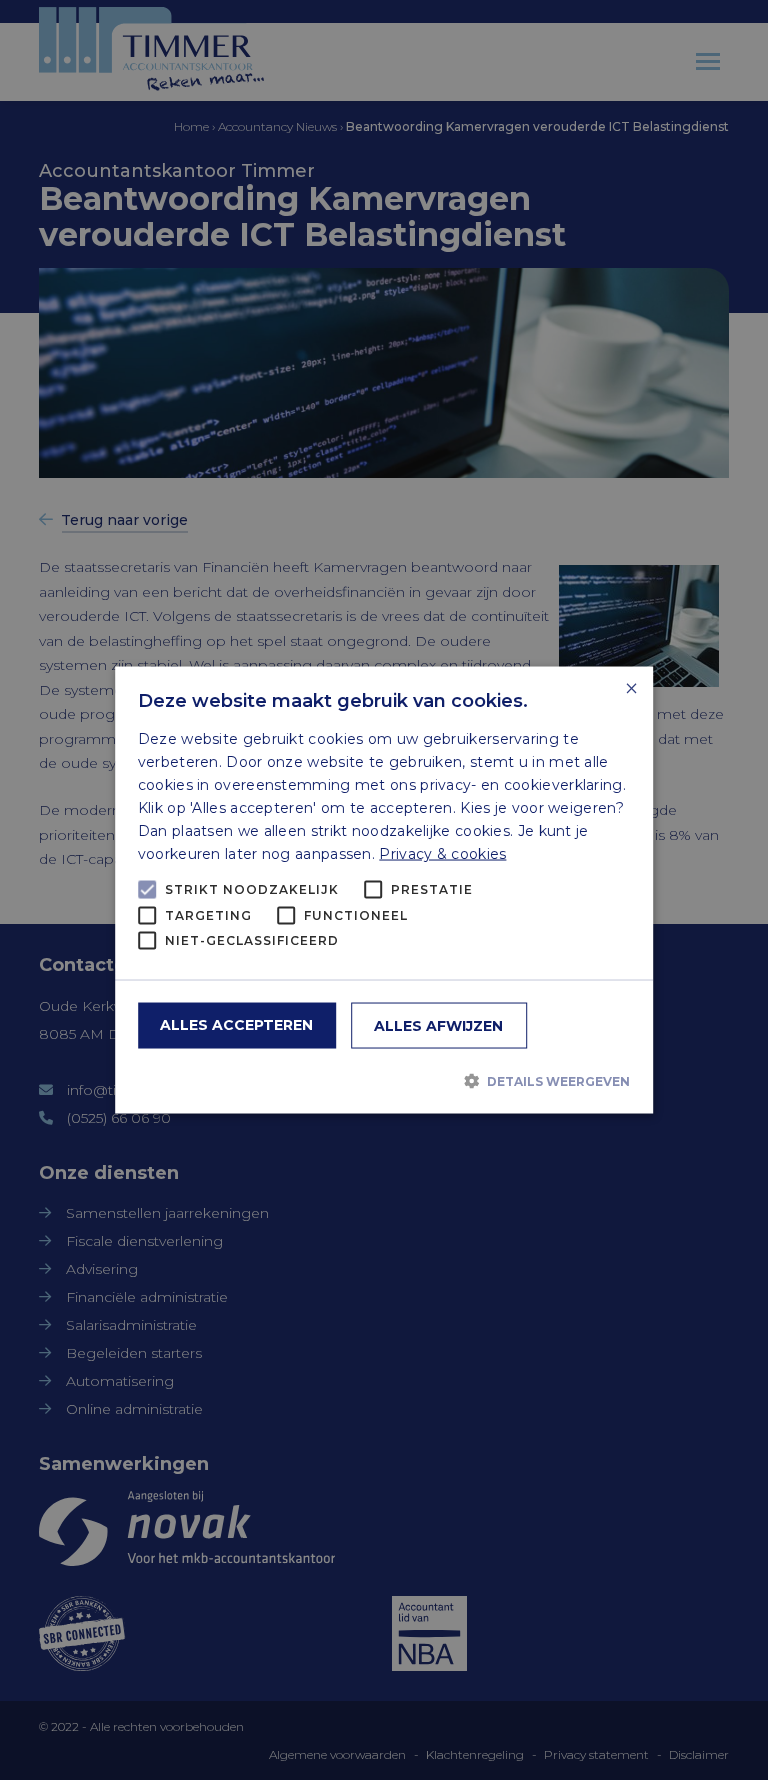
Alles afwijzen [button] (438, 1025)
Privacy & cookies (442, 854)
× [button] (630, 689)
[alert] (384, 890)
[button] (384, 1081)
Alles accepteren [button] (236, 1024)
